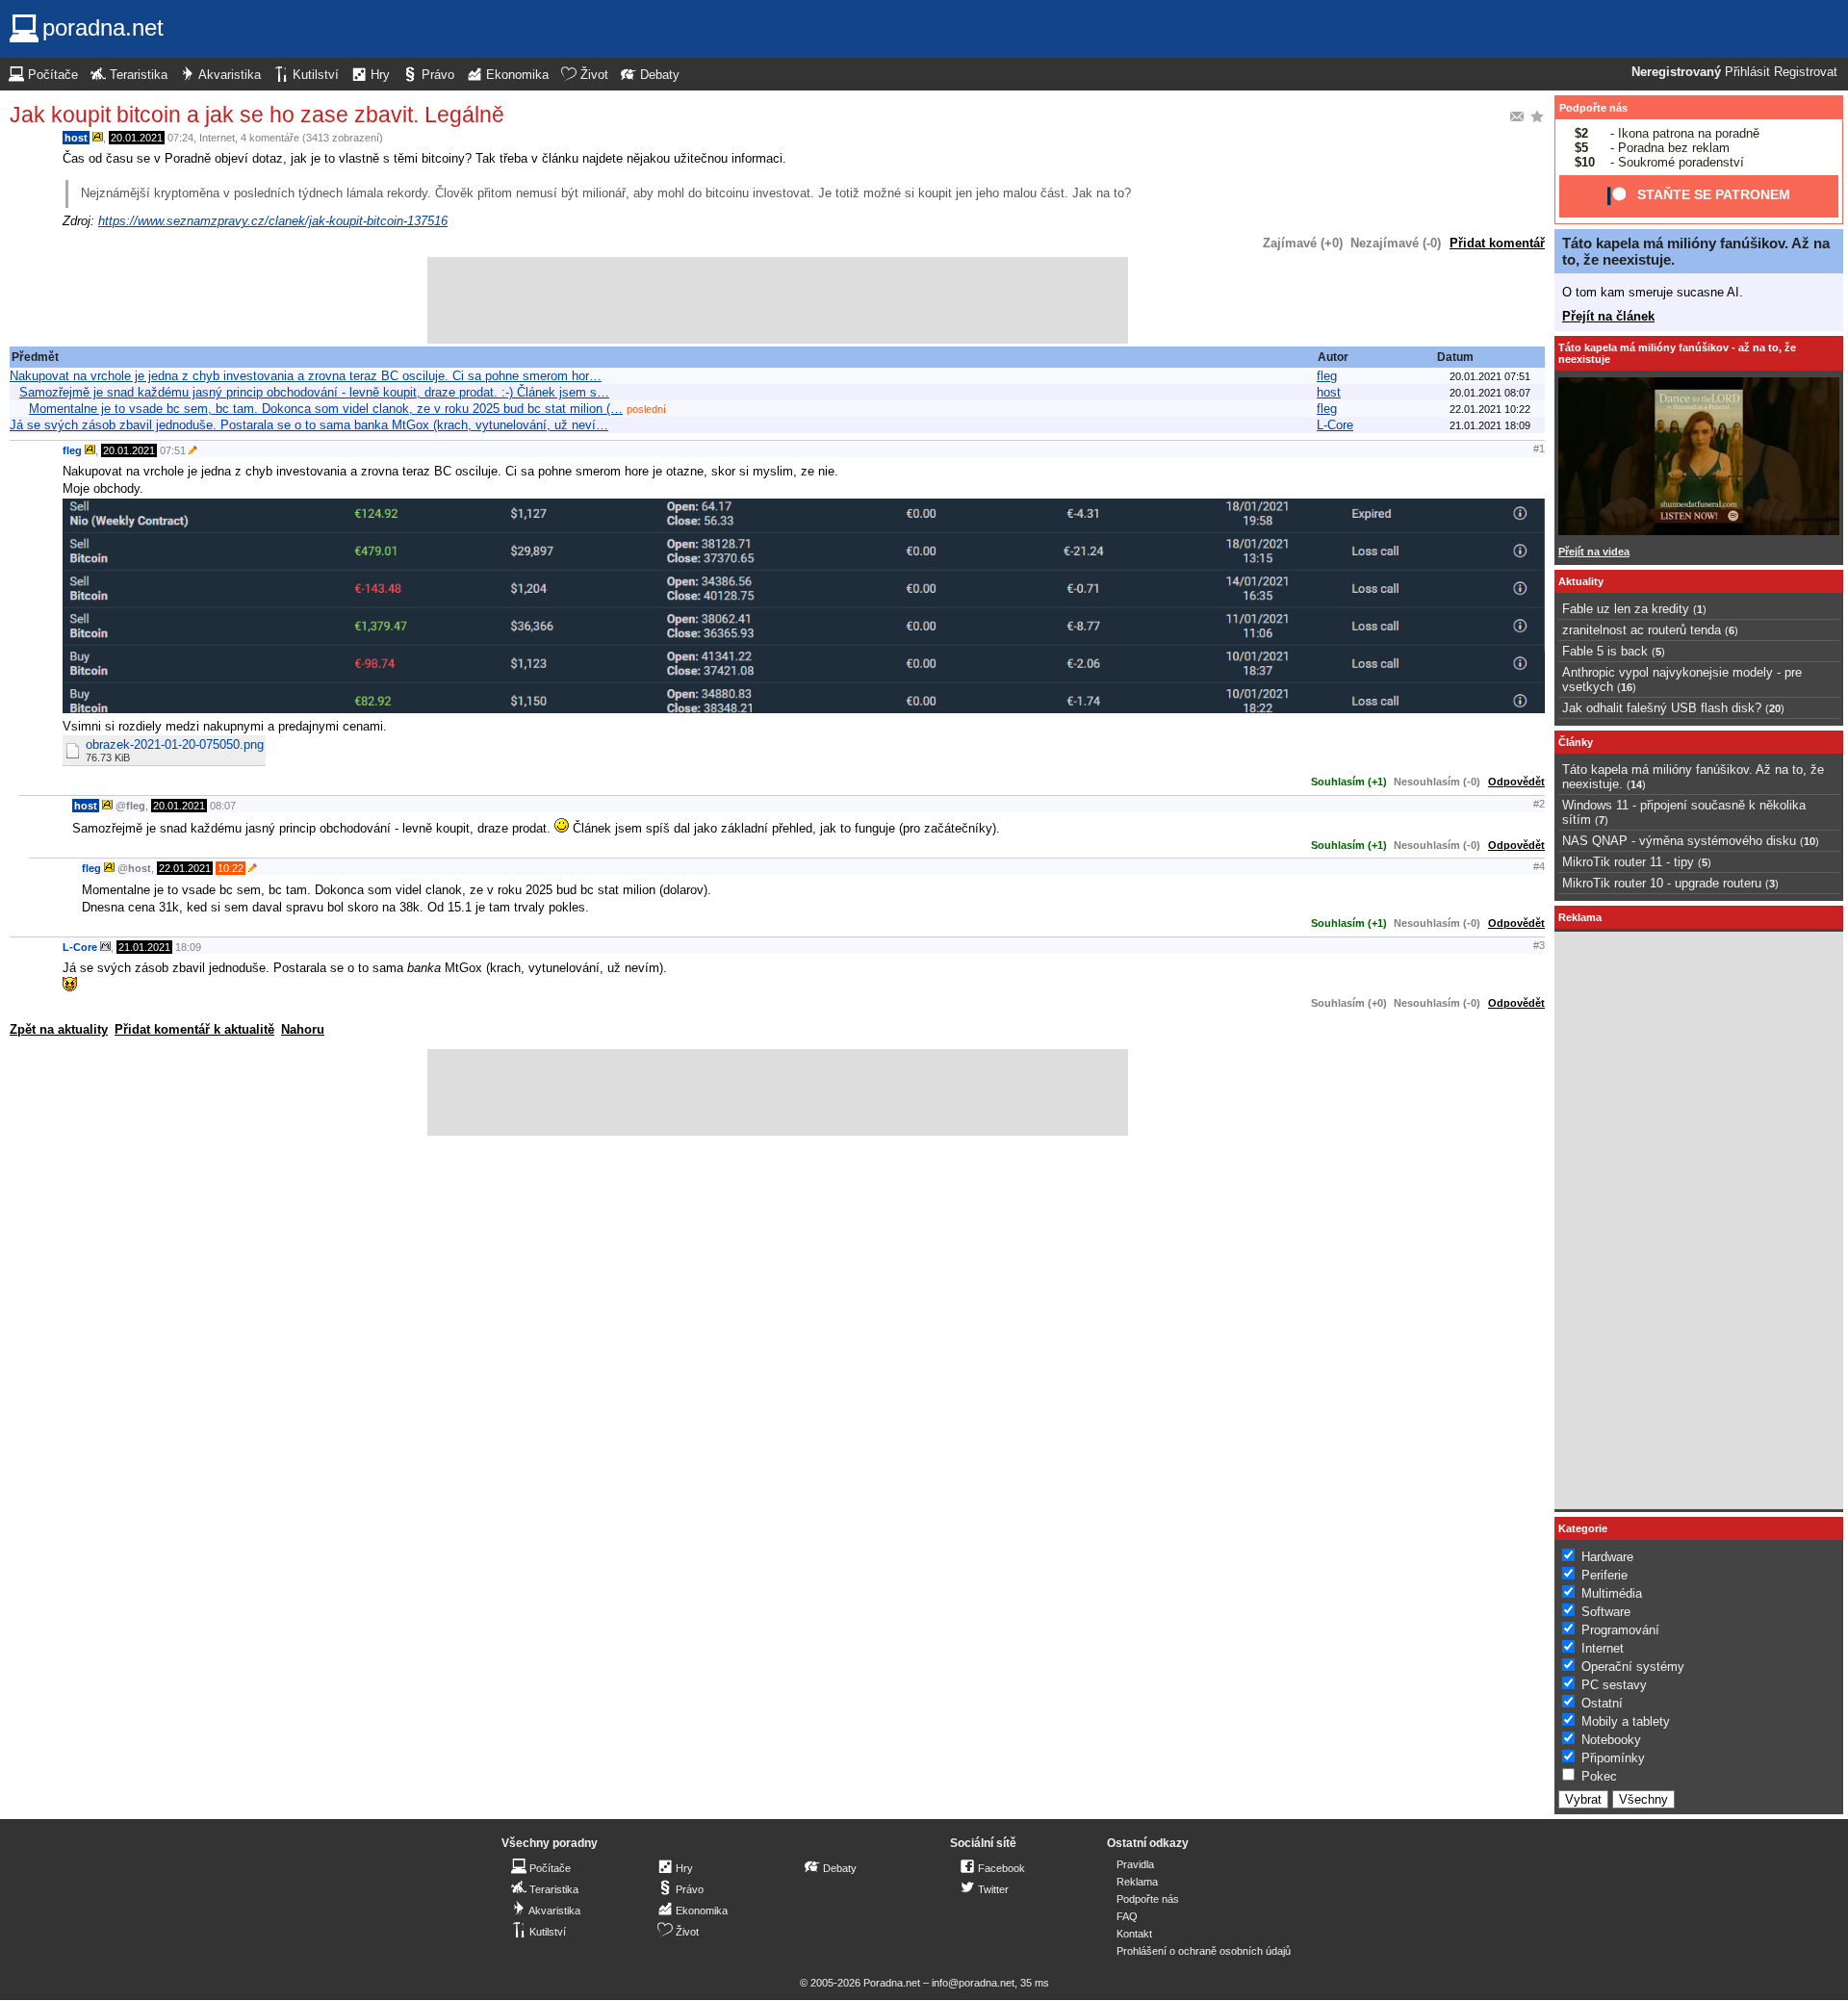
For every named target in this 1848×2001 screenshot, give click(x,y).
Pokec (1599, 1776)
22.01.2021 (185, 868)
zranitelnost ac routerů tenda (1642, 630)
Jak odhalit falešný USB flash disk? (1662, 708)
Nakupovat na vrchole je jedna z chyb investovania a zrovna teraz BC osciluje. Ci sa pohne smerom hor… (306, 376)
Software (1606, 1612)
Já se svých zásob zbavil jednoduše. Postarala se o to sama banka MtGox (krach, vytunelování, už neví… (309, 425)
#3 (1539, 945)
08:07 (223, 806)
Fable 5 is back (1605, 651)
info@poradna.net (973, 1983)
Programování (1620, 1630)
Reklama (1137, 1882)
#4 (1539, 866)
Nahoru (303, 1029)
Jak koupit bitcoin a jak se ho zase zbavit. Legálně (257, 115)
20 (1775, 708)
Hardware (1607, 1557)
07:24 (180, 138)
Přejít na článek (1608, 316)
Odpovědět (1516, 782)
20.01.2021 (137, 138)
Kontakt (1134, 1934)
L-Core (1335, 425)
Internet (217, 138)
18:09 (188, 947)
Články (1576, 742)
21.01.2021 (144, 947)
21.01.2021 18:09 (1490, 425)
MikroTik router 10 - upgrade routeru (1662, 883)
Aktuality (1581, 581)
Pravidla (1135, 1864)
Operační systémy (1633, 1667)
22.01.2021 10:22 (1490, 409)
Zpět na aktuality (59, 1029)
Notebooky (1611, 1740)
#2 (1539, 804)
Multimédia (1612, 1593)
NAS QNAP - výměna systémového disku (1679, 841)
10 (1809, 841)
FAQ (1127, 1916)
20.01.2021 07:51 (1490, 376)
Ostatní (1602, 1703)
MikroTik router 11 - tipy (1628, 862)
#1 (1539, 449)
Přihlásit (1747, 72)
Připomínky (1613, 1758)
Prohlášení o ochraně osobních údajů (1204, 1951)
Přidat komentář (1497, 243)
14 (1636, 784)
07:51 (173, 450)
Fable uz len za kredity (1626, 609)
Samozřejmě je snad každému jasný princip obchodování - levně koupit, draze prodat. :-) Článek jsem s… (314, 392)
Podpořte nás (1593, 108)
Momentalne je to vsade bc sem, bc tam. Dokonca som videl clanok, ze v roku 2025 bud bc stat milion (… (326, 409)
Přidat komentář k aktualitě (194, 1029)
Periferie (1604, 1575)
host (76, 138)
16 (1627, 687)
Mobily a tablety (1626, 1721)
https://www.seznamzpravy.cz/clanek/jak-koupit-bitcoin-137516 (273, 221)
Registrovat (1806, 72)
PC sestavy (1614, 1685)
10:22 (231, 868)
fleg (1327, 376)
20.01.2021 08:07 (1490, 393)
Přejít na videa (1594, 552)
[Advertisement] (778, 300)
